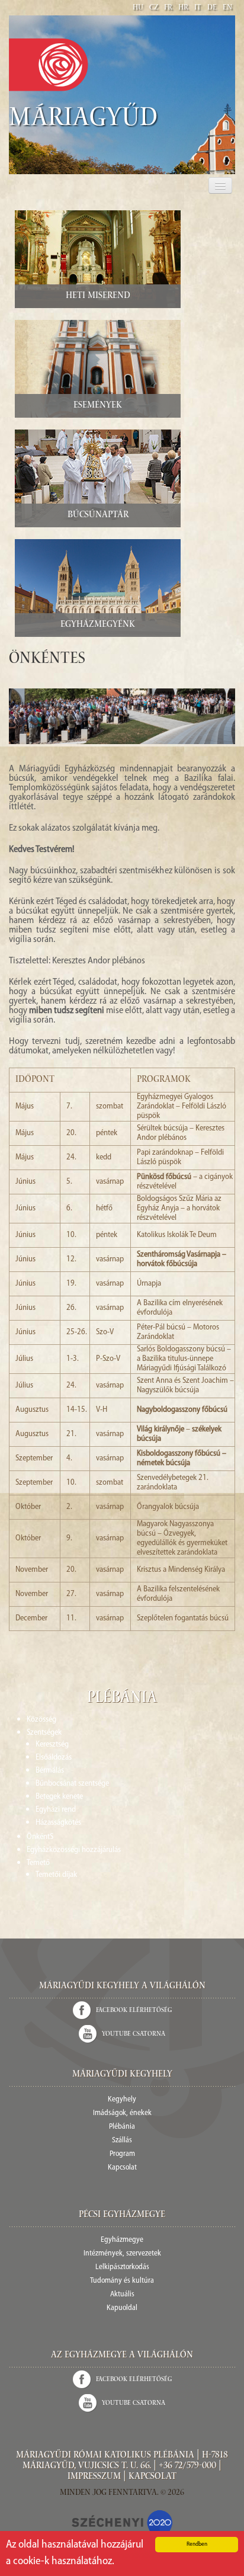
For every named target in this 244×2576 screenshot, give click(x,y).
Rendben (197, 2544)
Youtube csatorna (134, 2034)
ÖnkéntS (40, 1837)
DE (212, 8)
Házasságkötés (58, 1823)
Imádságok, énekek (122, 2113)
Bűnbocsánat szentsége (72, 1784)
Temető (38, 1863)
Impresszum (94, 2477)
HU (138, 8)
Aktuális (122, 2294)
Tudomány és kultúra (122, 2281)
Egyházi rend (56, 1810)
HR (183, 8)
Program (122, 2154)
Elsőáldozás (54, 1758)
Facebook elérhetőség (134, 2011)
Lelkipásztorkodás (122, 2267)
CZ (154, 8)
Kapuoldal (122, 2308)
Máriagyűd (84, 120)
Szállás (122, 2140)
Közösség (41, 1720)
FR (168, 8)
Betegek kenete (59, 1797)
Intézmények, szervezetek (122, 2253)
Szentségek (44, 1733)
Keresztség (52, 1744)
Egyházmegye (122, 2240)
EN (227, 8)
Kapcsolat (122, 2168)
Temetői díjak (56, 1875)
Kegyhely (122, 2099)
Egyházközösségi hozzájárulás (74, 1850)
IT (198, 8)
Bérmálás (50, 1771)
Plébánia (122, 2127)
